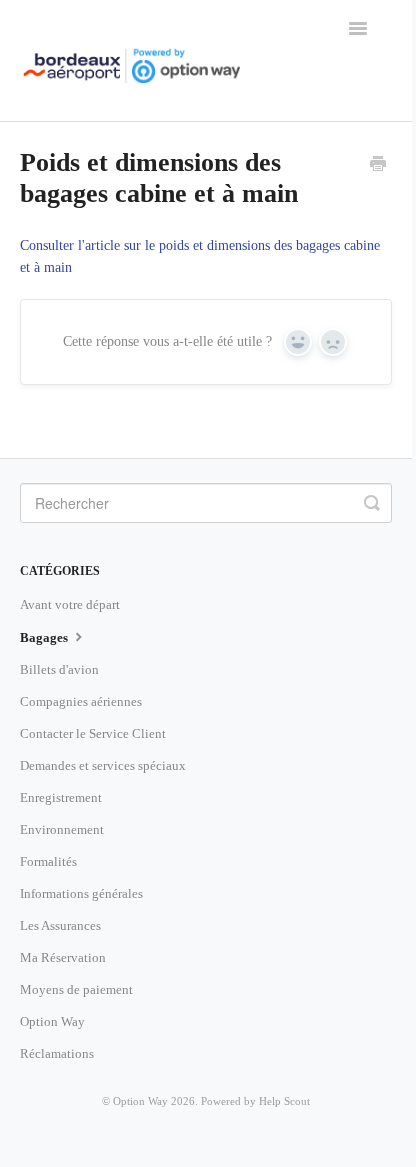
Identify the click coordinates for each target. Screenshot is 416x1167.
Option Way (52, 1021)
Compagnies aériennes (81, 701)
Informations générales (81, 893)
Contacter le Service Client (93, 733)
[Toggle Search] (372, 503)
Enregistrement (61, 797)
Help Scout (284, 1101)
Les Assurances (60, 925)
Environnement (62, 829)
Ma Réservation (63, 957)
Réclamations (57, 1053)
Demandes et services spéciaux (103, 765)
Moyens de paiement (76, 989)
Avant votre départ (70, 604)
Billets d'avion (59, 669)
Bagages (45, 637)
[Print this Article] (378, 166)
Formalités (48, 861)
